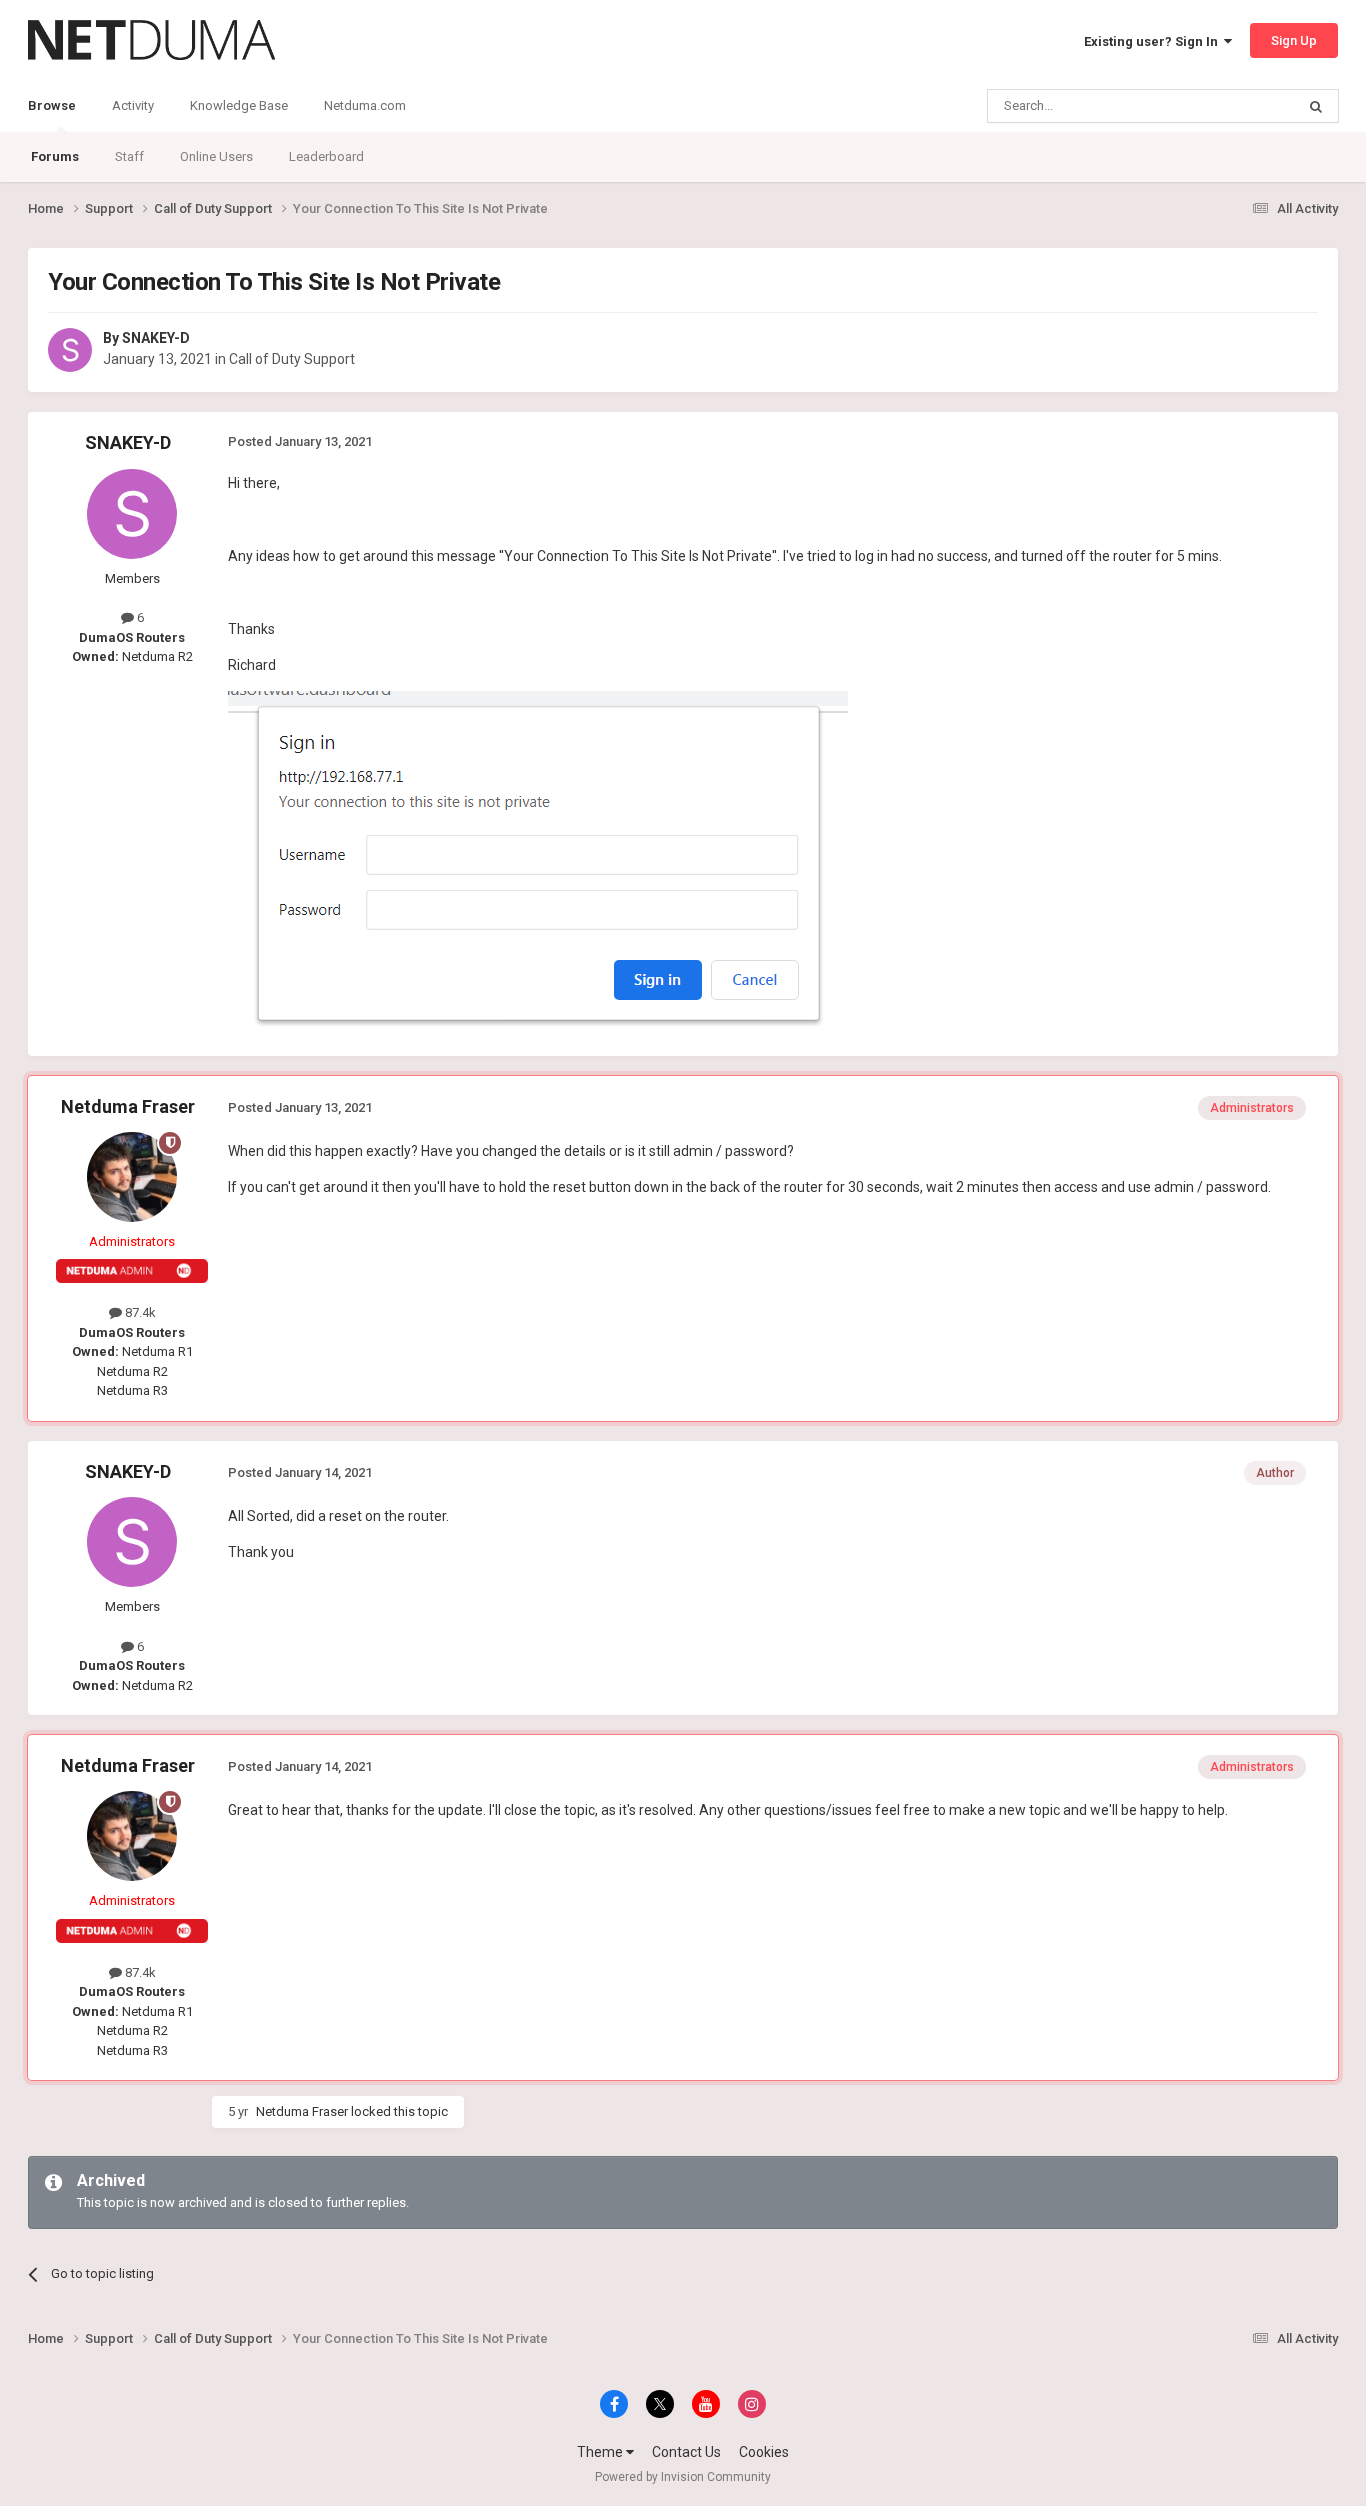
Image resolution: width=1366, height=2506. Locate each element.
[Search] (1316, 106)
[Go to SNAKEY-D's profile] (70, 350)
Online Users (216, 156)
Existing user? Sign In (1154, 41)
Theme (601, 2452)
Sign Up (1294, 40)
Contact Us (686, 2452)
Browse (52, 105)
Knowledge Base (239, 105)
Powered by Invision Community (683, 2477)
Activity (133, 105)
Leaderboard (326, 156)
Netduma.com (365, 105)
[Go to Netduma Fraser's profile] (132, 1177)
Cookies (764, 2452)
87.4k (139, 1312)
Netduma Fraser (128, 1106)
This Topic (1239, 106)
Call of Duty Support (292, 359)
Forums (55, 156)
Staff (129, 156)
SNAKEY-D (156, 338)
